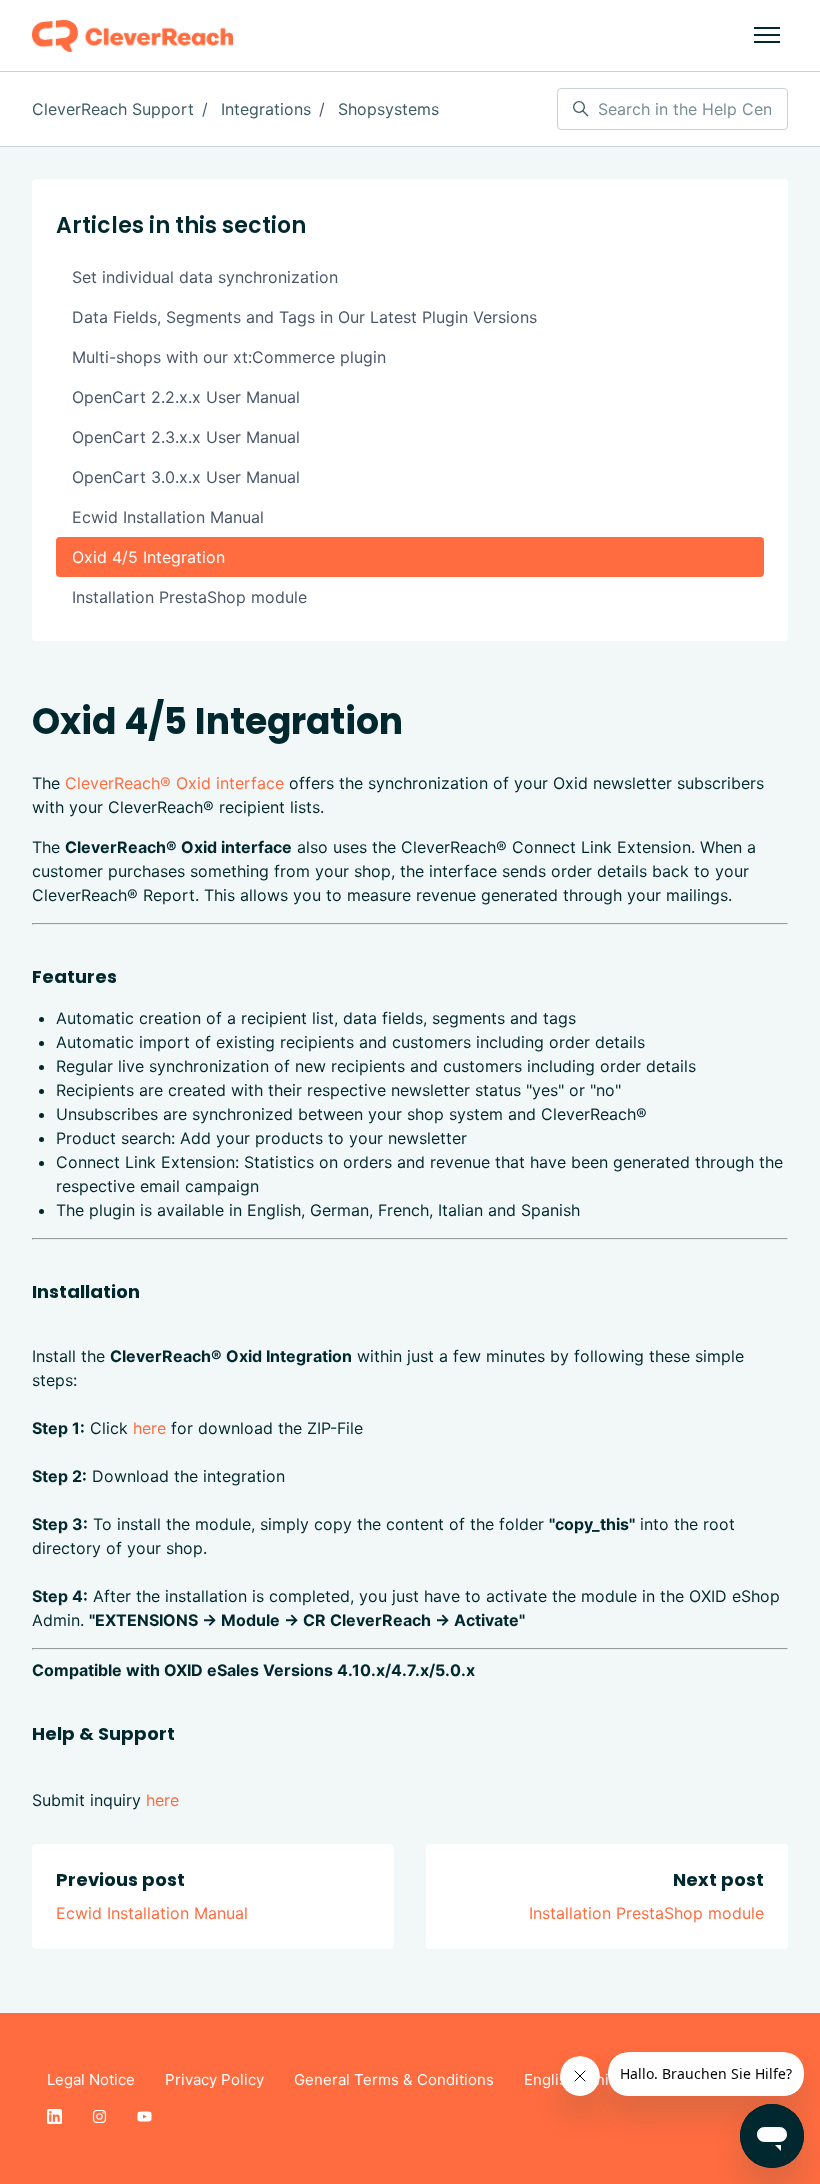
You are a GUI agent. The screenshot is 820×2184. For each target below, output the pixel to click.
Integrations (266, 109)
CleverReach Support (113, 109)
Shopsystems (388, 109)
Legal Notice (91, 2079)
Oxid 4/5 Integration (148, 557)
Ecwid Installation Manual (152, 1913)
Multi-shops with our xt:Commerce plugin (229, 357)
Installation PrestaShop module (646, 1913)
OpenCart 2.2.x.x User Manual (186, 397)
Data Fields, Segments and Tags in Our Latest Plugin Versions (304, 317)
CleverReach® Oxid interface (174, 783)
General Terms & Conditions (394, 2079)
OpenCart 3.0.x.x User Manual (186, 477)
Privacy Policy (214, 2079)
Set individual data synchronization (205, 277)
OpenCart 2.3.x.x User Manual (186, 437)
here (149, 1428)
